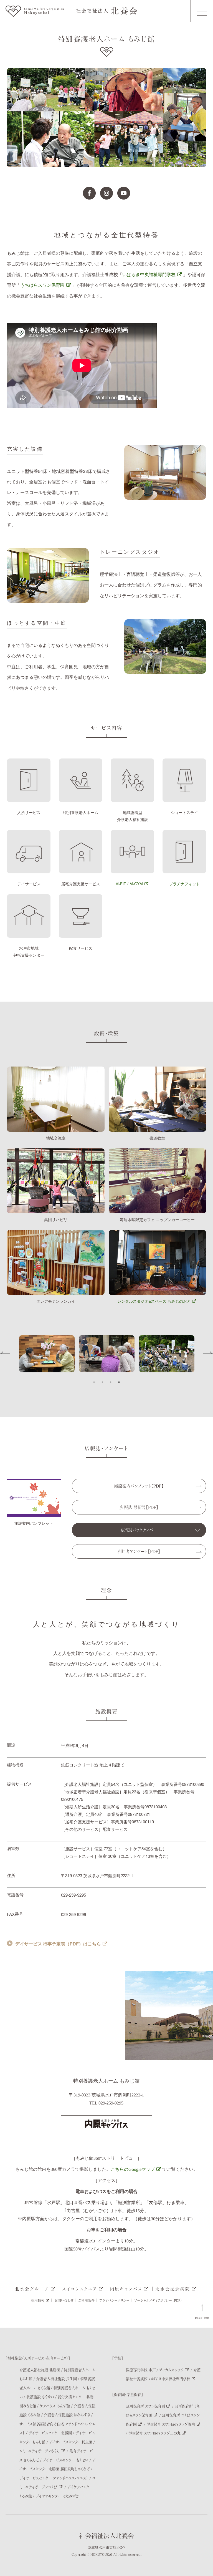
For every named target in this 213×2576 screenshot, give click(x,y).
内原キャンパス (126, 2289)
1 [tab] (94, 1382)
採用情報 (38, 2300)
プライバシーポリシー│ (116, 2300)
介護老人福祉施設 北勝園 (40, 2370)
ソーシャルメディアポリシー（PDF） (158, 2300)
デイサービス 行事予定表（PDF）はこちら (58, 1944)
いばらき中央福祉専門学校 (149, 274)
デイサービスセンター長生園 (71, 2442)
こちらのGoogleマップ (133, 2169)
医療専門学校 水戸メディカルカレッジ (155, 2370)
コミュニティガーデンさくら (40, 2451)
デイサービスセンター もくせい (66, 2460)
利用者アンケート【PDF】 (139, 1551)
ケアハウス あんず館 (55, 2406)
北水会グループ (32, 2289)
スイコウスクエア (80, 2289)
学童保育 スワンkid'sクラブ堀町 (171, 2424)
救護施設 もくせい (40, 2397)
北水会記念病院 (173, 2289)
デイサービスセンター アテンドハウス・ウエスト (54, 2478)
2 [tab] (102, 1382)
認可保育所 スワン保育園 (145, 2406)
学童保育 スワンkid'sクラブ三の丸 (154, 2433)
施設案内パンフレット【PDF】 (139, 1486)
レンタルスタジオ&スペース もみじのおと (154, 1301)
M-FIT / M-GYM (129, 884)
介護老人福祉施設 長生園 (56, 2379)
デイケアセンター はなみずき (57, 2496)
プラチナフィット (184, 884)
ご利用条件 (86, 2300)
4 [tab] (119, 1382)
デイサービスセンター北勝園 (50, 2433)
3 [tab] (111, 1382)
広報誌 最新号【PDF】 (139, 1507)
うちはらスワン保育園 (42, 285)
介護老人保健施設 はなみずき (67, 2415)
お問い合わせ (64, 2300)
